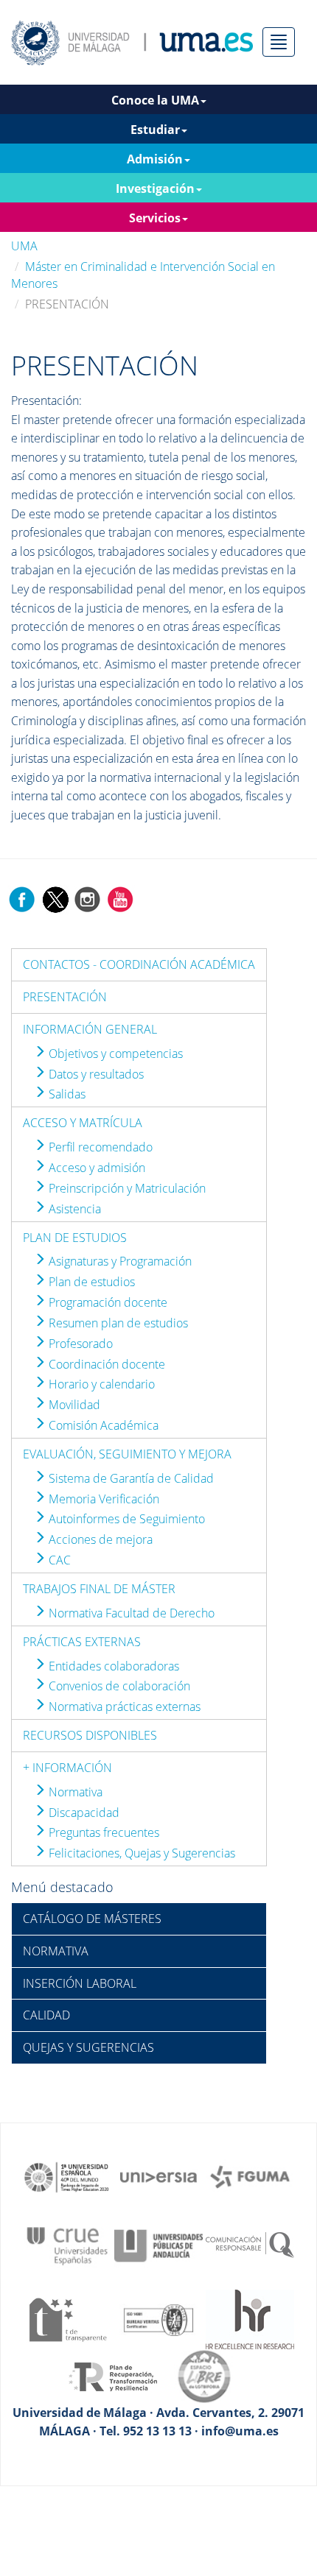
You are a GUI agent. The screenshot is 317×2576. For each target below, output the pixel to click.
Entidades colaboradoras (112, 1666)
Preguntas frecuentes (102, 1832)
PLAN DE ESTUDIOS (75, 1238)
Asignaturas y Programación (119, 1261)
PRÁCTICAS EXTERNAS (82, 1642)
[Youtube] (120, 898)
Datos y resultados (95, 1074)
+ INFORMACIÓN (67, 1768)
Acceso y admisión (95, 1168)
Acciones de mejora (99, 1539)
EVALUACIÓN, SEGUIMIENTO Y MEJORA (127, 1454)
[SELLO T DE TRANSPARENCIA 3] (67, 2318)
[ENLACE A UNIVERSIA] (158, 2176)
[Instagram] (88, 898)
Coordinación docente (105, 1364)
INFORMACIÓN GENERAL (90, 1029)
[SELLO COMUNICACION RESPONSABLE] (250, 2245)
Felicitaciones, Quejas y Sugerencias (140, 1853)
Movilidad (73, 1405)
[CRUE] (67, 2245)
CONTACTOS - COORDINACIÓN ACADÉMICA (139, 964)
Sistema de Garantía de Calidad (130, 1478)
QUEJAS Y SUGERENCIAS (88, 2047)
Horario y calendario (100, 1384)
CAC (58, 1560)
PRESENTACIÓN (65, 997)
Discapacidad (83, 1813)
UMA (24, 246)
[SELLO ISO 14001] (158, 2318)
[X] (55, 898)
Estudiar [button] (155, 130)
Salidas (66, 1094)
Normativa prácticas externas (123, 1707)
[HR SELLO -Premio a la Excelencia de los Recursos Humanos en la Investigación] (250, 2318)
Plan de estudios (90, 1282)
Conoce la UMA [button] (155, 100)
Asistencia (73, 1209)
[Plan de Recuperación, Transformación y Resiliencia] (113, 2376)
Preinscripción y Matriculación (126, 1188)
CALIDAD (46, 2015)
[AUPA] (158, 2245)
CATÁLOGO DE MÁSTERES (92, 1919)
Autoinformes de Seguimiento (125, 1519)
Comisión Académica (102, 1425)
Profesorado (79, 1344)
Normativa (74, 1792)
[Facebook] (22, 898)
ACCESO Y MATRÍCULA (83, 1123)
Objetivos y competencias (114, 1054)
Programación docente (107, 1302)
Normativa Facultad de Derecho (130, 1613)
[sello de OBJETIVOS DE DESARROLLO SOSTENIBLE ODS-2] (67, 2176)
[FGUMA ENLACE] (250, 2176)
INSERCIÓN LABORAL (80, 1983)
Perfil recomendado (99, 1147)
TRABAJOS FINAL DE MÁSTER (99, 1589)
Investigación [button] (155, 188)
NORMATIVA (56, 1951)
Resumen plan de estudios (117, 1323)
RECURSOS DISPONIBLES (90, 1735)
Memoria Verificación (102, 1499)
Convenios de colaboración (118, 1686)
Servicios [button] (155, 218)
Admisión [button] (155, 159)
